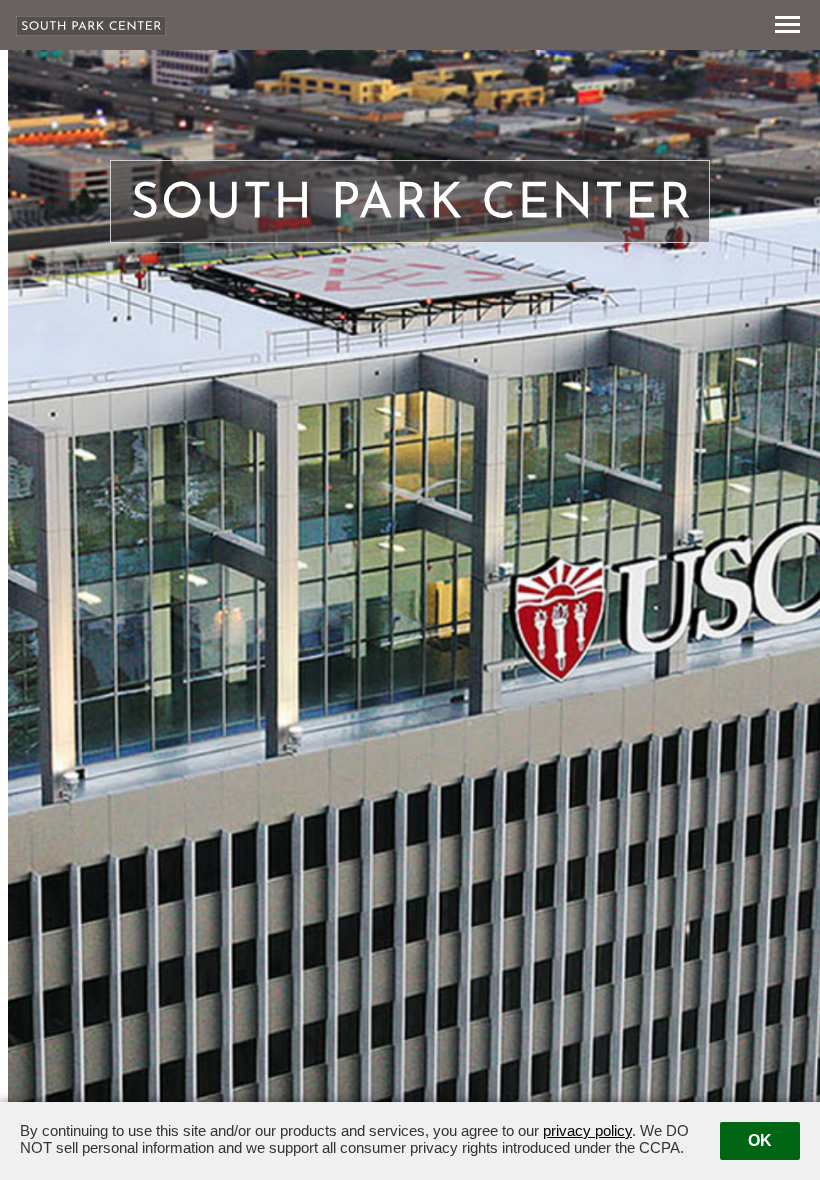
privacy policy (587, 1130)
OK (760, 1140)
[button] (789, 25)
